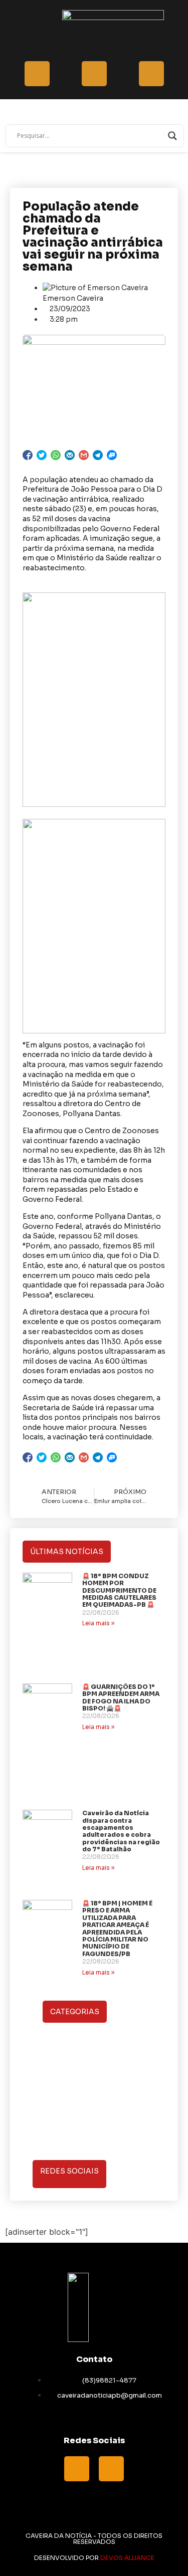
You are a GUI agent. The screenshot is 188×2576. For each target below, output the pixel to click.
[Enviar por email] (70, 455)
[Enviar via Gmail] (84, 455)
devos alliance (127, 2558)
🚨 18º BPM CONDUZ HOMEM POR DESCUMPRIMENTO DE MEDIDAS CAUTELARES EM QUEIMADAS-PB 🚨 (119, 1590)
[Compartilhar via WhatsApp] (56, 455)
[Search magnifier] (172, 136)
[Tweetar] (42, 455)
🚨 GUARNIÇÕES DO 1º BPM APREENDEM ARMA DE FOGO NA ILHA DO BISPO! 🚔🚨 (121, 1697)
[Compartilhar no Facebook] (28, 455)
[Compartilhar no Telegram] (98, 455)
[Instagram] (129, 2173)
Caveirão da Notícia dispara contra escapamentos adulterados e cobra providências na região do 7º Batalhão (121, 1831)
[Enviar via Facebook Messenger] (112, 455)
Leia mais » (98, 1623)
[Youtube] (111, 2469)
